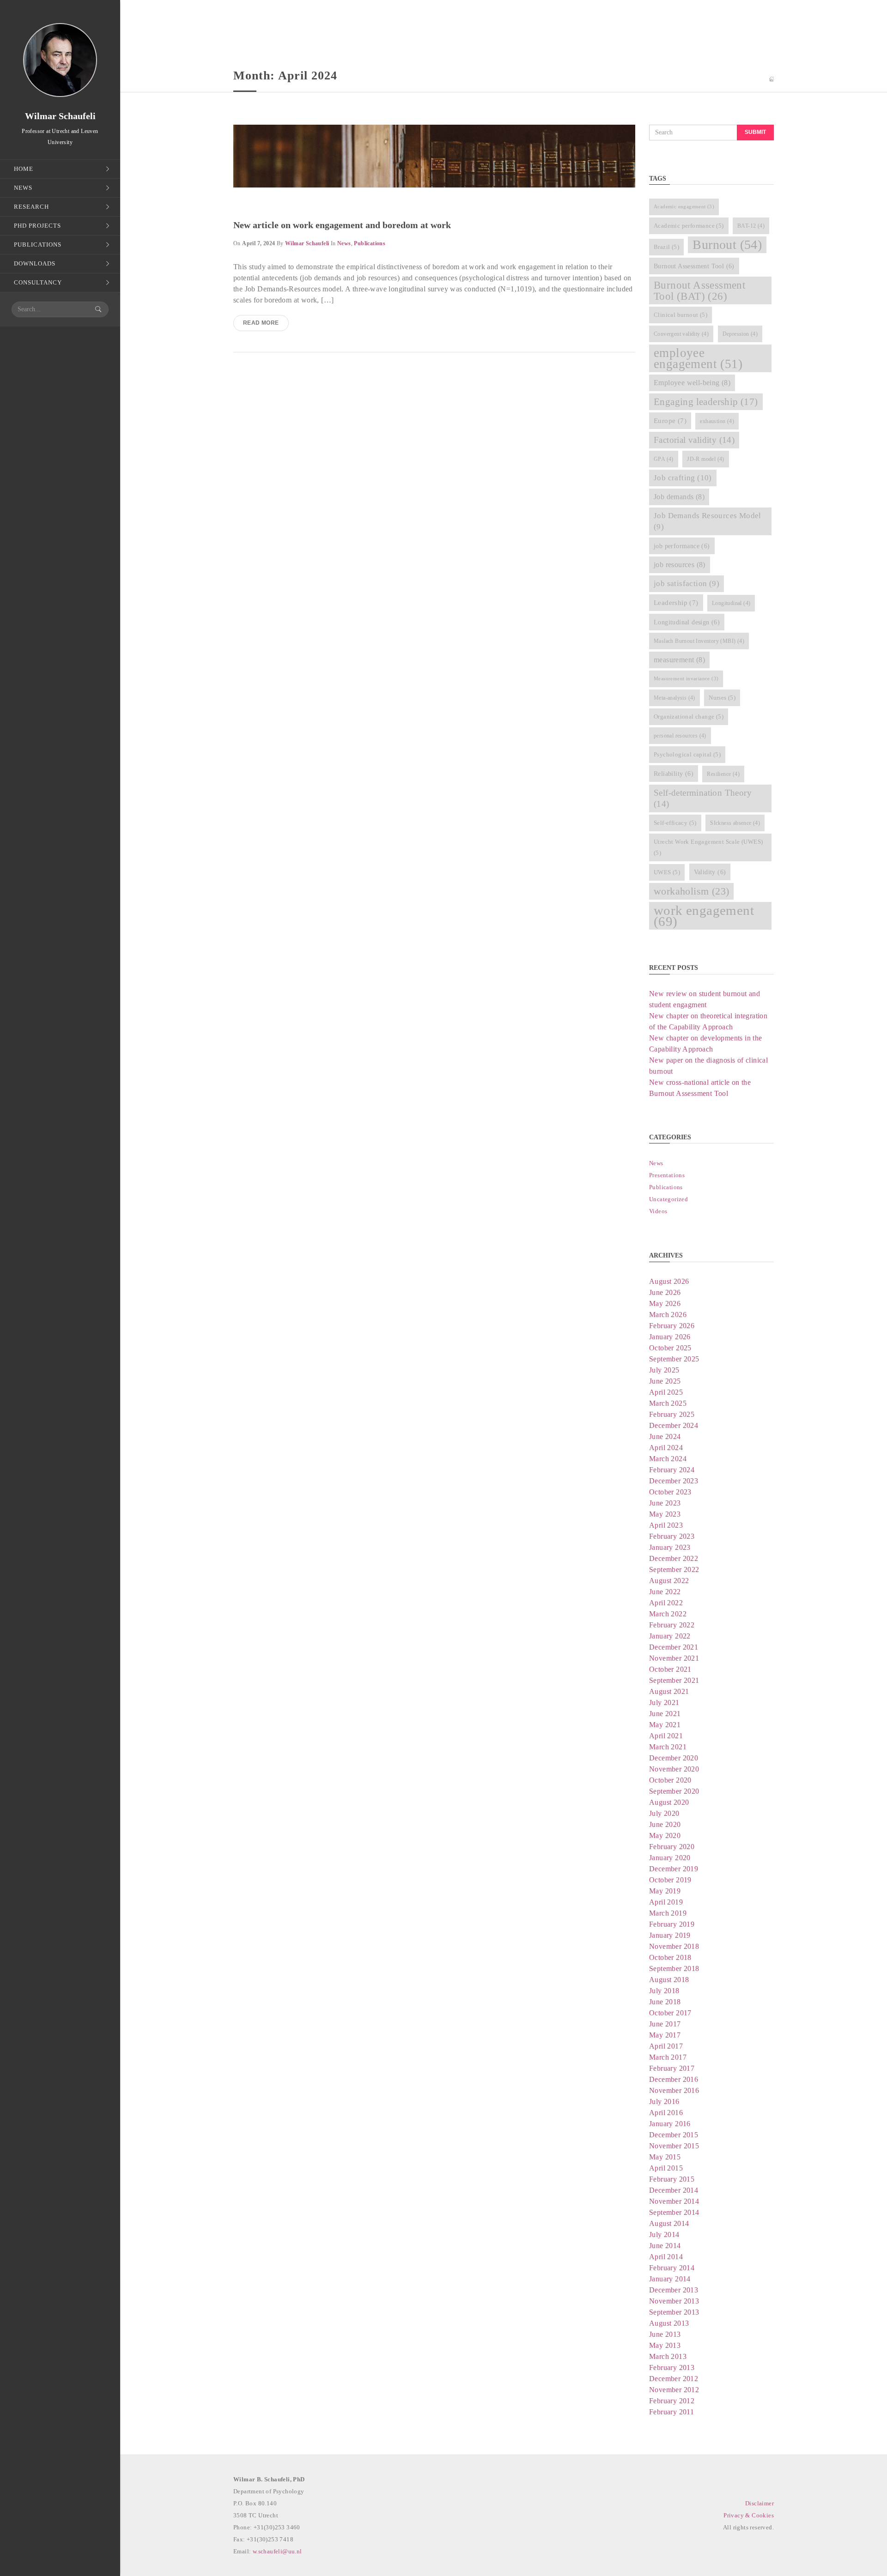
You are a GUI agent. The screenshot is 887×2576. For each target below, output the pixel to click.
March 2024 (668, 1459)
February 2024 (672, 1470)
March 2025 (668, 1403)
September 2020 (674, 1791)
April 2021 (666, 1736)
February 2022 (672, 1625)
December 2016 (674, 2079)
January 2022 (670, 1636)
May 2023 (665, 1514)
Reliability (674, 774)
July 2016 (664, 2101)
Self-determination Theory (703, 798)
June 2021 (665, 1714)
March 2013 (668, 2356)
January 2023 (670, 1547)
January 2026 (670, 1337)
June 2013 (665, 2334)
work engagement (704, 916)
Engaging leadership (706, 402)
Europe (670, 421)
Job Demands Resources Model (708, 521)
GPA (664, 459)
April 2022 (666, 1603)
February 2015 (672, 2179)
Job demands (679, 497)
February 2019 (672, 1924)
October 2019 (670, 1880)
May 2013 (665, 2345)
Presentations (667, 1175)
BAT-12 (751, 226)
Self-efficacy (675, 823)
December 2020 (674, 1758)
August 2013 (669, 2323)
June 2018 (665, 2002)
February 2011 (671, 2412)
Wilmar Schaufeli (307, 243)
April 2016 (666, 2113)
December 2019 (674, 1869)
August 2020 (669, 1802)
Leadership (676, 603)
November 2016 (674, 2090)
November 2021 (674, 1658)
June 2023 (665, 1503)
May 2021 (665, 1725)
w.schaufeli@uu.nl (277, 2551)
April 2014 (666, 2257)
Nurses (722, 698)
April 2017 (666, 2046)
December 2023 (674, 1481)
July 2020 (664, 1813)
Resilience (723, 774)
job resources (680, 565)
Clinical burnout (680, 315)
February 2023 (672, 1536)
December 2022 (674, 1558)
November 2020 (674, 1769)
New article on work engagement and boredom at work (342, 225)
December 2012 (674, 2379)
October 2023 (670, 1492)
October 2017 (670, 2013)
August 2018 (669, 1980)
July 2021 (664, 1702)
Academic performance (689, 226)
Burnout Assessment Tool (694, 266)
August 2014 (669, 2223)
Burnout (727, 245)
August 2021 (669, 1691)
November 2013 (674, 2301)
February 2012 (672, 2401)
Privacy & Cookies (749, 2515)
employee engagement (698, 358)
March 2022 (668, 1614)
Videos (658, 1211)
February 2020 (672, 1847)
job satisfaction (687, 584)
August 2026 (669, 1281)
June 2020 (665, 1824)
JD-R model (706, 459)
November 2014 (674, 2201)
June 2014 (665, 2246)
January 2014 (670, 2279)
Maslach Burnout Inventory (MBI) (699, 641)
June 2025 (665, 1381)
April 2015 (666, 2168)
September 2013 (674, 2312)
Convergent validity (681, 334)
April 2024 (666, 1448)
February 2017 (672, 2068)
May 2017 (665, 2035)
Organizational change (689, 717)
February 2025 (672, 1414)
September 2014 (674, 2212)
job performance (682, 546)
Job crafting (683, 478)
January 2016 (670, 2124)
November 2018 (674, 1946)
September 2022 (674, 1569)
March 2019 (668, 1913)
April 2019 (666, 1902)
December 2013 (674, 2290)
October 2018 (670, 1957)
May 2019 (665, 1891)
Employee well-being (692, 383)
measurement (679, 660)
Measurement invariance (686, 679)
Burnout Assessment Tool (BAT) (699, 290)
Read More (261, 323)
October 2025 (670, 1348)
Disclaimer (759, 2503)
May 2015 (665, 2157)
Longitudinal (731, 603)
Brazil (666, 247)
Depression (740, 334)
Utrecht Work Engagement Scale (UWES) (708, 847)
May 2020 (665, 1835)
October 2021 (670, 1669)
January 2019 (670, 1935)
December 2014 (674, 2190)
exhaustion (717, 421)
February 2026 (672, 1326)
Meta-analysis (674, 698)
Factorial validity (694, 440)
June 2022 (665, 1592)
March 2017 (668, 2057)
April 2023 (666, 1525)
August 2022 (669, 1581)
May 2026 (665, 1303)
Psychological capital (687, 754)
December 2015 (674, 2135)
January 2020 (670, 1858)
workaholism (691, 891)
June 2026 (665, 1292)
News (344, 243)
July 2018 (664, 1991)
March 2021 (668, 1747)
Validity (710, 872)
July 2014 (664, 2234)
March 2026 (668, 1315)
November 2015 (674, 2146)
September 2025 (674, 1359)
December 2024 (674, 1425)
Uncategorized (668, 1199)
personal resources (680, 736)
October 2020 (670, 1780)
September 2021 (674, 1680)
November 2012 (674, 2390)
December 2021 (674, 1647)
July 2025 (664, 1370)
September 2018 (674, 1968)
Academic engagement (684, 207)
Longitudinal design (687, 622)
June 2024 (665, 1436)
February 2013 (672, 2367)
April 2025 (666, 1392)
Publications (370, 243)
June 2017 (665, 2024)
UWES (667, 872)
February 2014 (672, 2268)
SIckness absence (735, 823)
